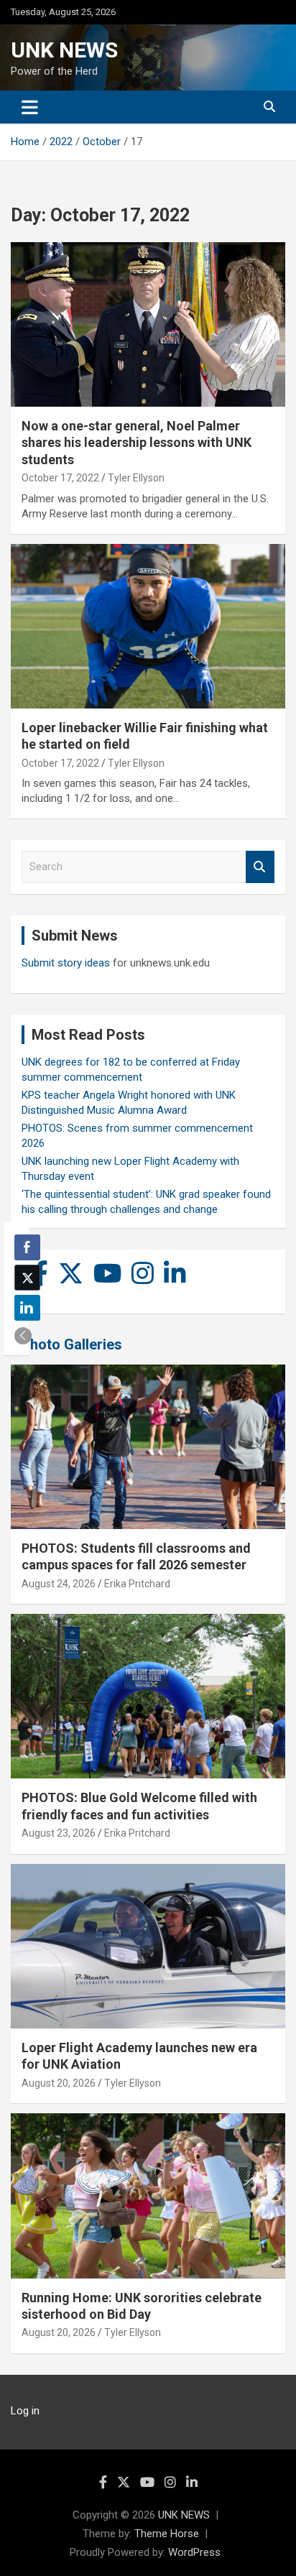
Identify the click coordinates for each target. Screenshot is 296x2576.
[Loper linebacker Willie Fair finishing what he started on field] (148, 626)
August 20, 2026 (59, 2083)
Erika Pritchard (137, 1584)
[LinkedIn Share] (27, 1308)
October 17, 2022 (60, 478)
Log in (25, 2411)
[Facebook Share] (27, 1247)
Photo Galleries (71, 1344)
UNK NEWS (64, 50)
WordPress (194, 2552)
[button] (23, 1336)
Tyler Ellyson (136, 478)
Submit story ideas (66, 963)
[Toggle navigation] (30, 107)
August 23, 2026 (59, 1833)
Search (260, 867)
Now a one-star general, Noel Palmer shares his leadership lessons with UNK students (137, 443)
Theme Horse (167, 2534)
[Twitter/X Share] (27, 1278)
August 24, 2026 (59, 1584)
